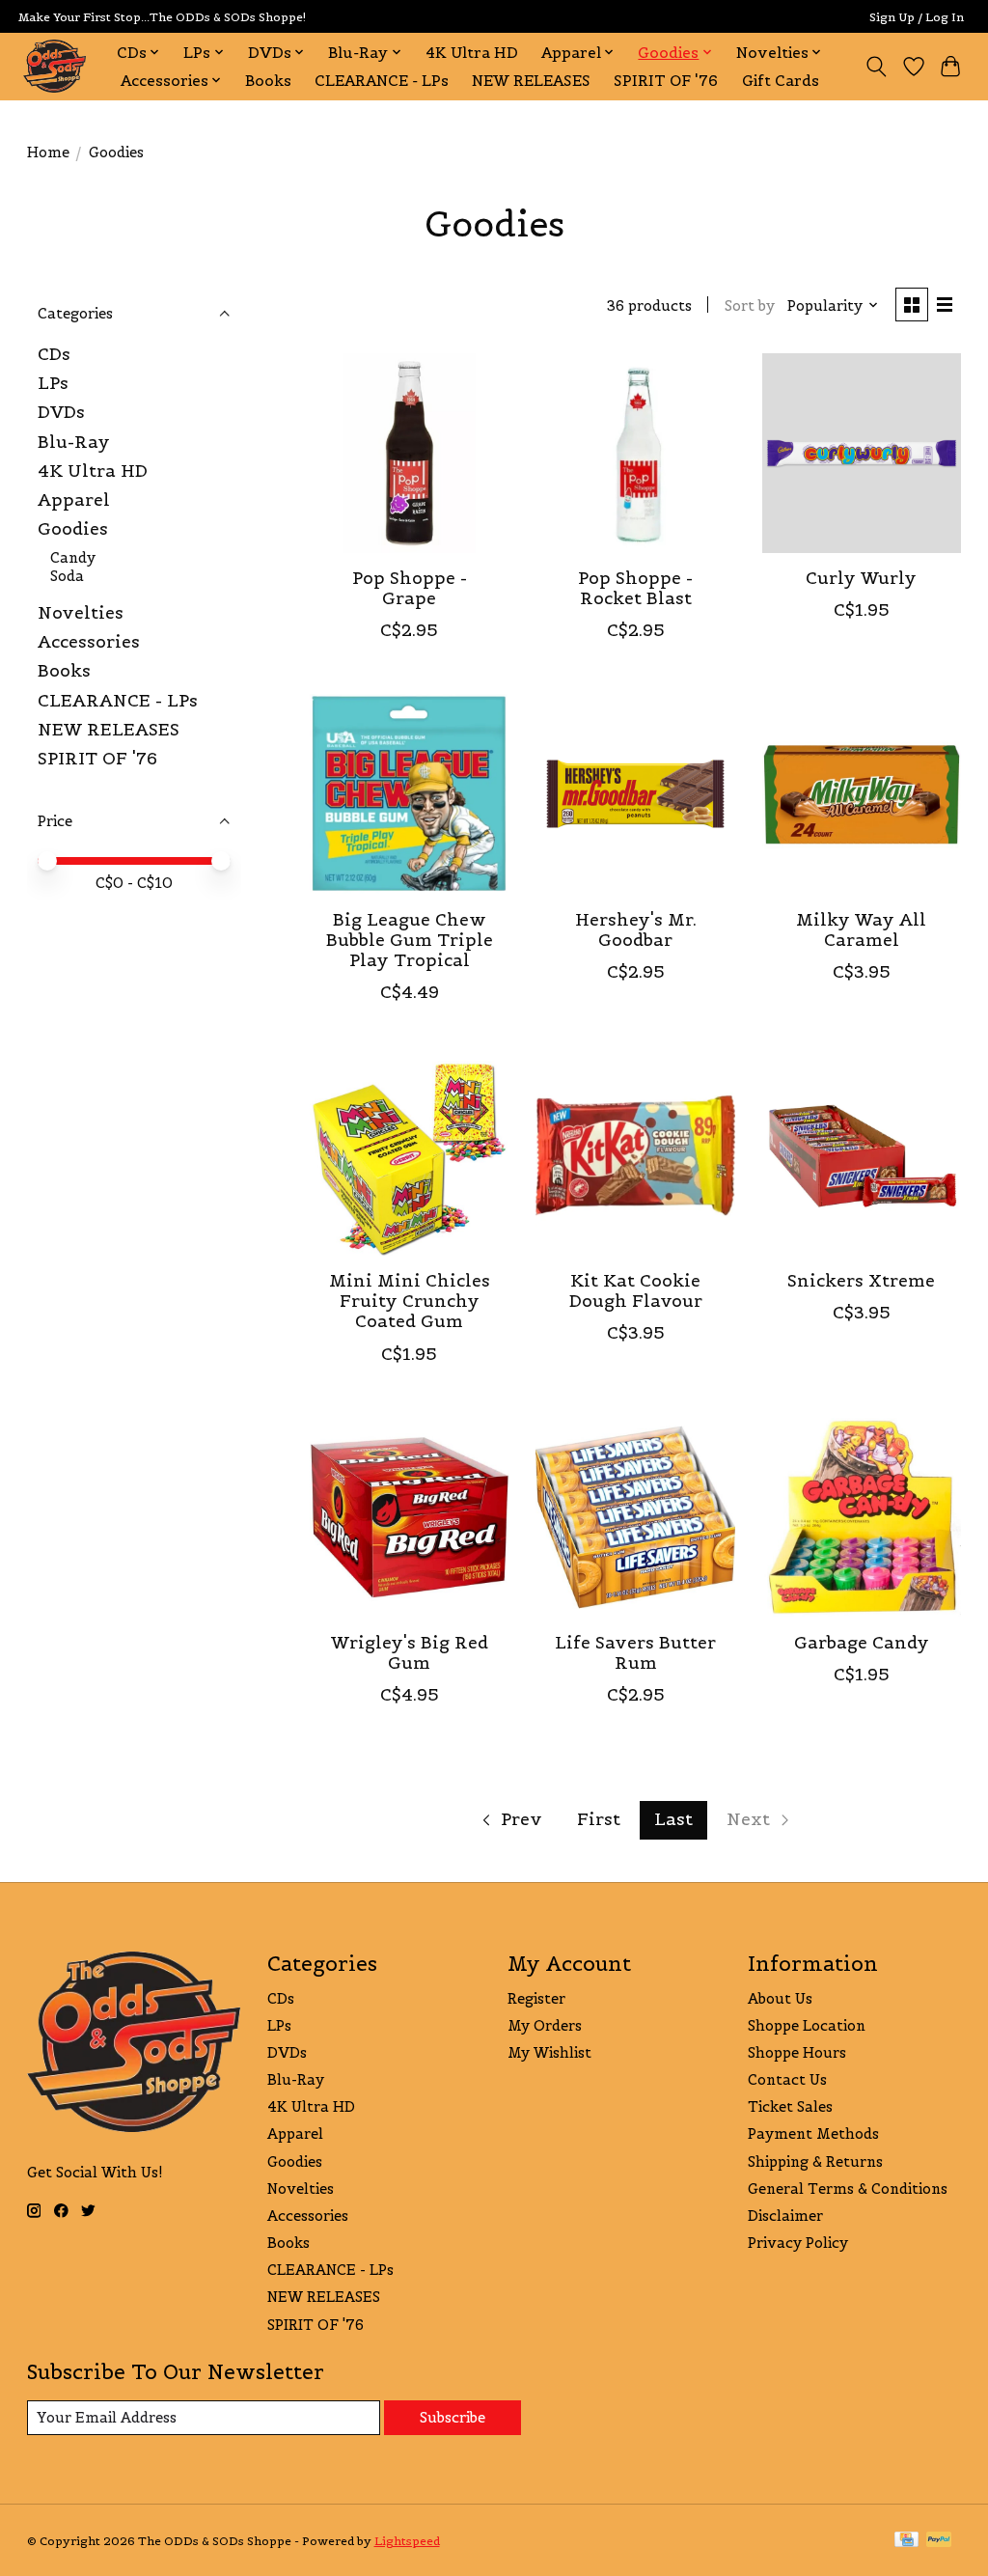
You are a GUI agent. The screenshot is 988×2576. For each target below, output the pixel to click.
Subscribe (453, 2417)
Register (536, 1998)
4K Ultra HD (472, 53)
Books (268, 81)
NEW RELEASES (531, 81)
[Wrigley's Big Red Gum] (410, 1518)
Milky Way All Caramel (861, 930)
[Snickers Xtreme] (862, 1156)
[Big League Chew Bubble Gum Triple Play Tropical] (410, 794)
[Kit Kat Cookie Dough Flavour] (635, 1156)
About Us (780, 1998)
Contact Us (787, 2079)
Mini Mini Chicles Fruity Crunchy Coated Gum (410, 1301)
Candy (73, 557)
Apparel (74, 500)
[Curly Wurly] (862, 453)
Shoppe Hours (797, 2052)
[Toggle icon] (876, 67)
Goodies (73, 529)
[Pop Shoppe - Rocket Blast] (635, 453)
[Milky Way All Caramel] (862, 794)
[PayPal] (939, 2541)
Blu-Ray (74, 442)
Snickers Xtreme (861, 1281)
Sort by (750, 305)
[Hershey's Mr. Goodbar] (635, 794)
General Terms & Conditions (848, 2188)
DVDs (61, 412)
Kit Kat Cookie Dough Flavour (636, 1291)
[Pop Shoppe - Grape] (410, 453)
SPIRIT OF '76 (666, 81)
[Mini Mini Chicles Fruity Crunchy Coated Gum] (410, 1156)
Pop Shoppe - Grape (410, 588)
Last (673, 1819)
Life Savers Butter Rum (635, 1653)
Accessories (89, 642)
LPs (53, 383)
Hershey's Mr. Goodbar (636, 930)
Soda (67, 576)
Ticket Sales (790, 2106)
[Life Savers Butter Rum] (635, 1518)
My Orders (545, 2025)
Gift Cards (781, 81)
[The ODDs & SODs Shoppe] (55, 66)
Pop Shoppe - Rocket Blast (635, 588)
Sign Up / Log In (917, 17)
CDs (54, 354)
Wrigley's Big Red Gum (410, 1653)
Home (48, 152)
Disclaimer (785, 2216)
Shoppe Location (807, 2025)
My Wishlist (549, 2052)
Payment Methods (813, 2133)
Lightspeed (407, 2541)
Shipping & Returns (815, 2161)
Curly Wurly (861, 578)
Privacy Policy (798, 2243)
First (599, 1819)
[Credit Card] (906, 2541)
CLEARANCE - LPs (382, 81)
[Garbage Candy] (862, 1518)
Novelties (81, 613)
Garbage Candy (862, 1643)
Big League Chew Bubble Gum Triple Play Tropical (410, 940)
